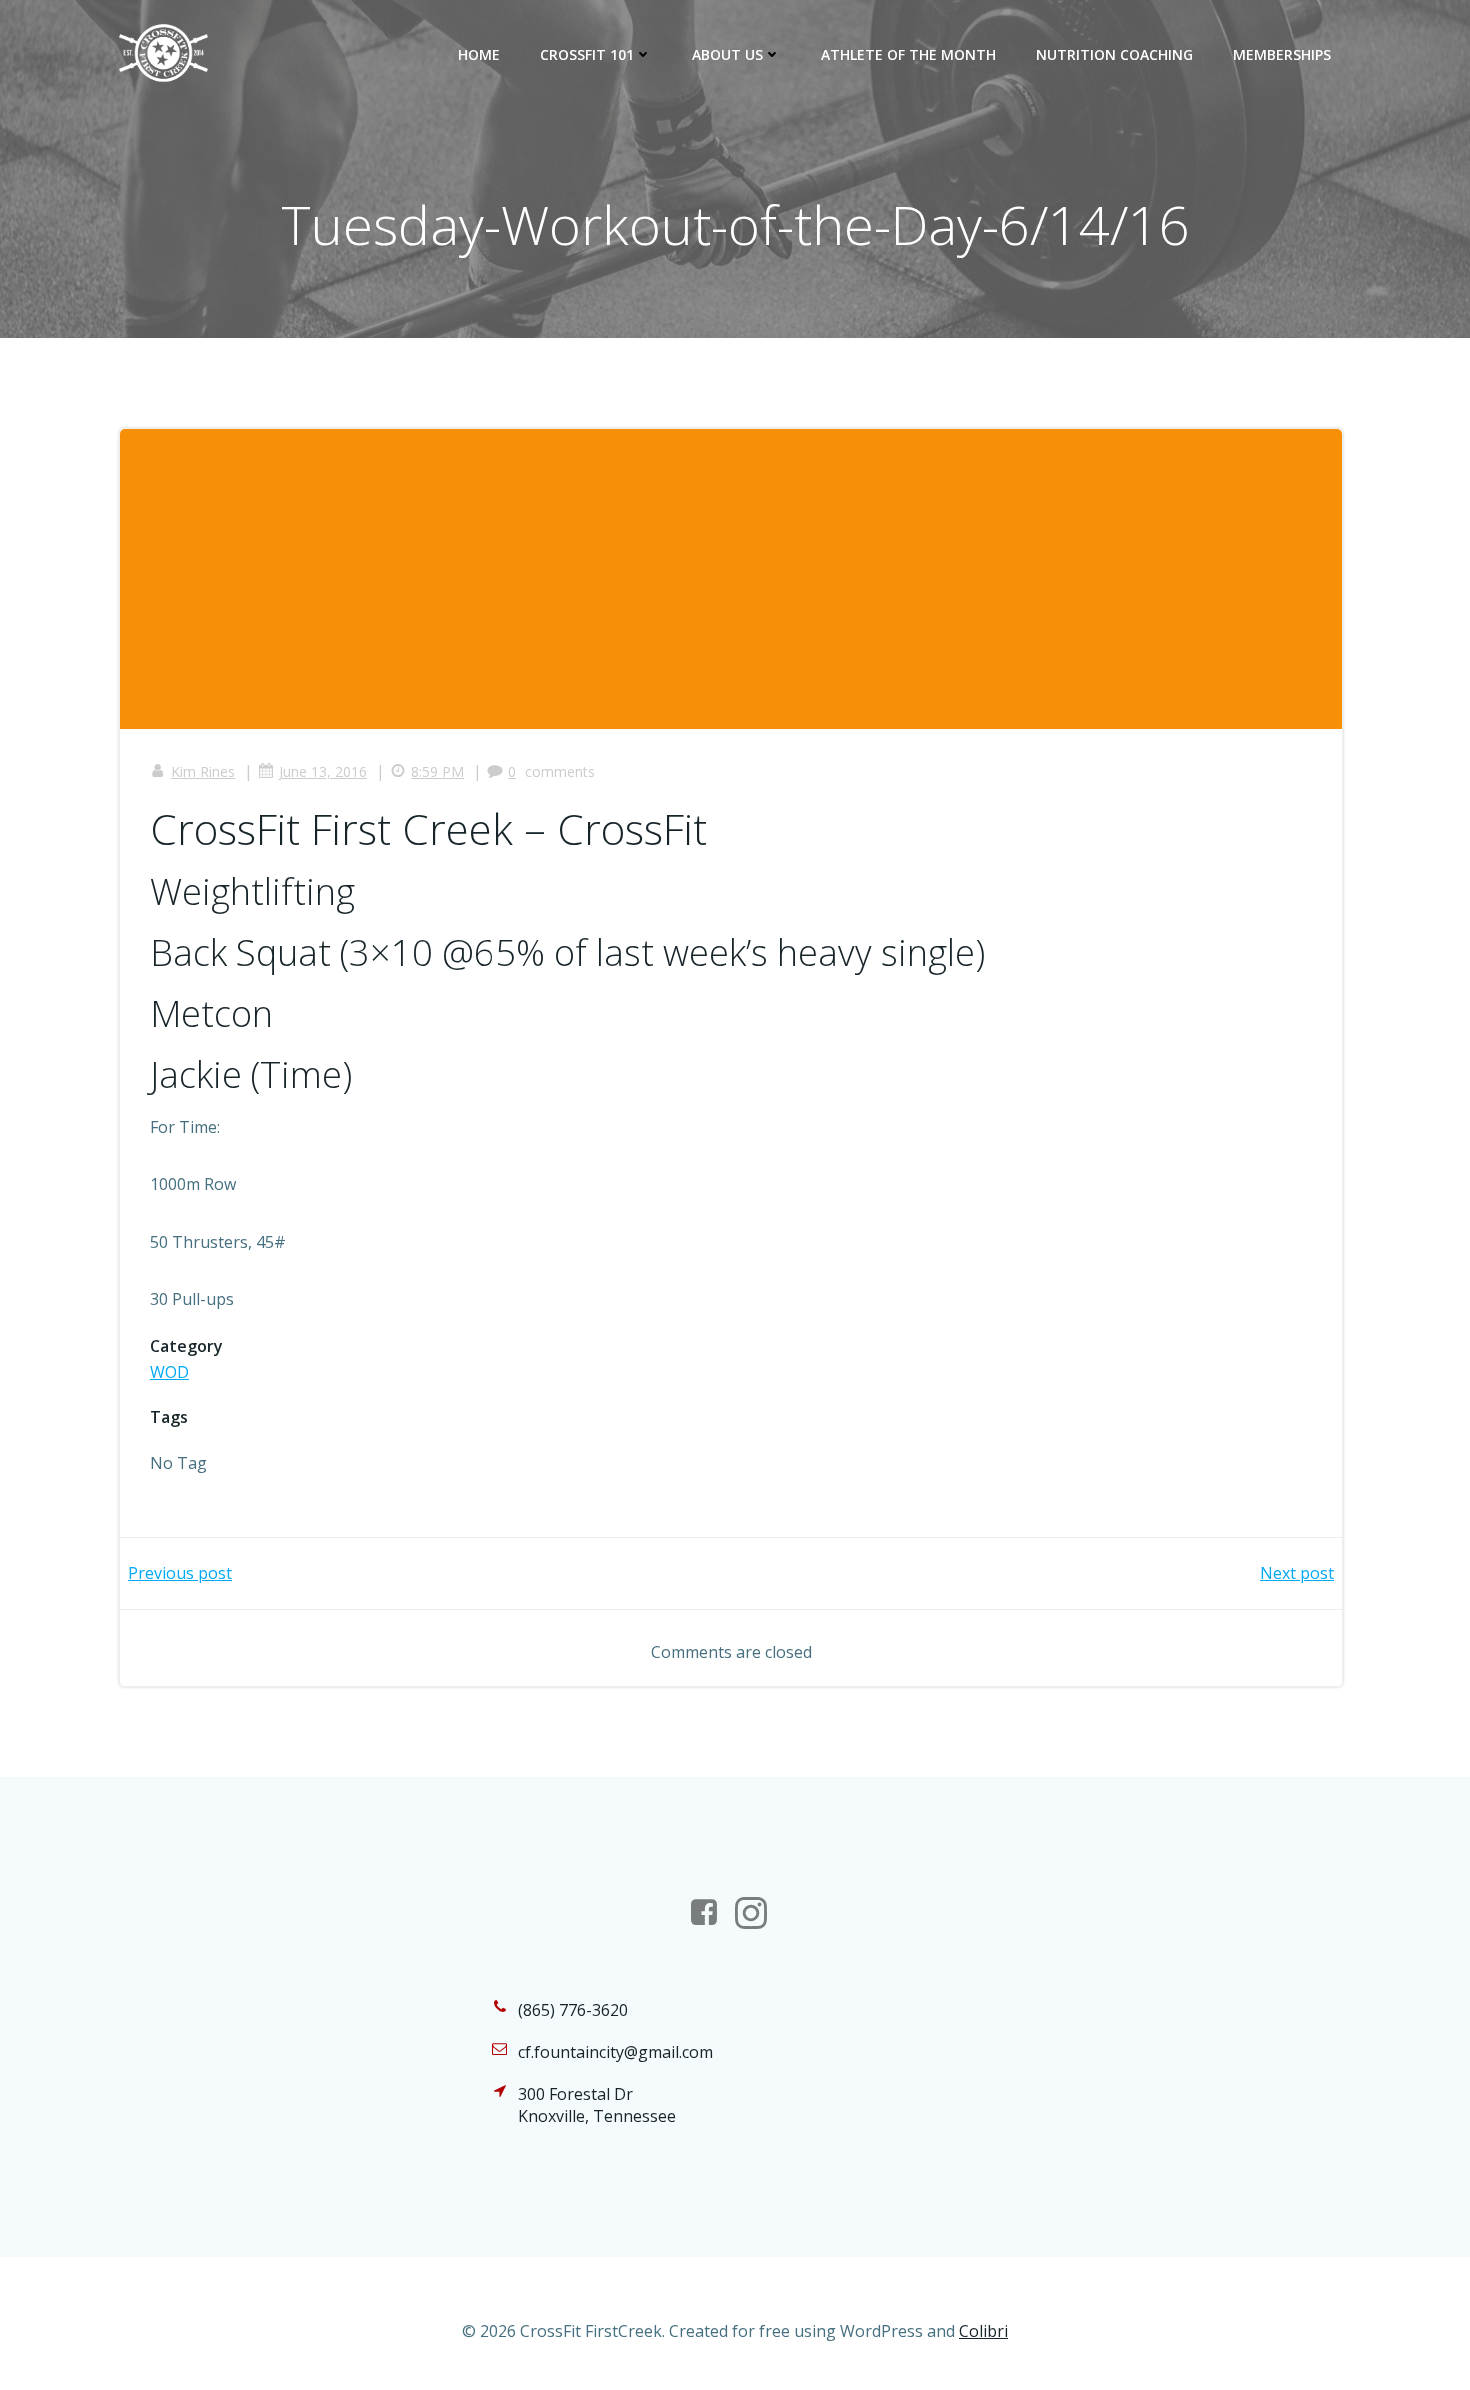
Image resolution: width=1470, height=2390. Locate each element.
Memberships (1282, 54)
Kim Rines (203, 771)
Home (479, 54)
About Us (727, 54)
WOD (169, 1372)
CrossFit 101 (587, 54)
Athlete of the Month (908, 54)
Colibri (983, 2331)
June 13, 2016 (323, 771)
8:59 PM (437, 771)
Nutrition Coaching (1114, 54)
